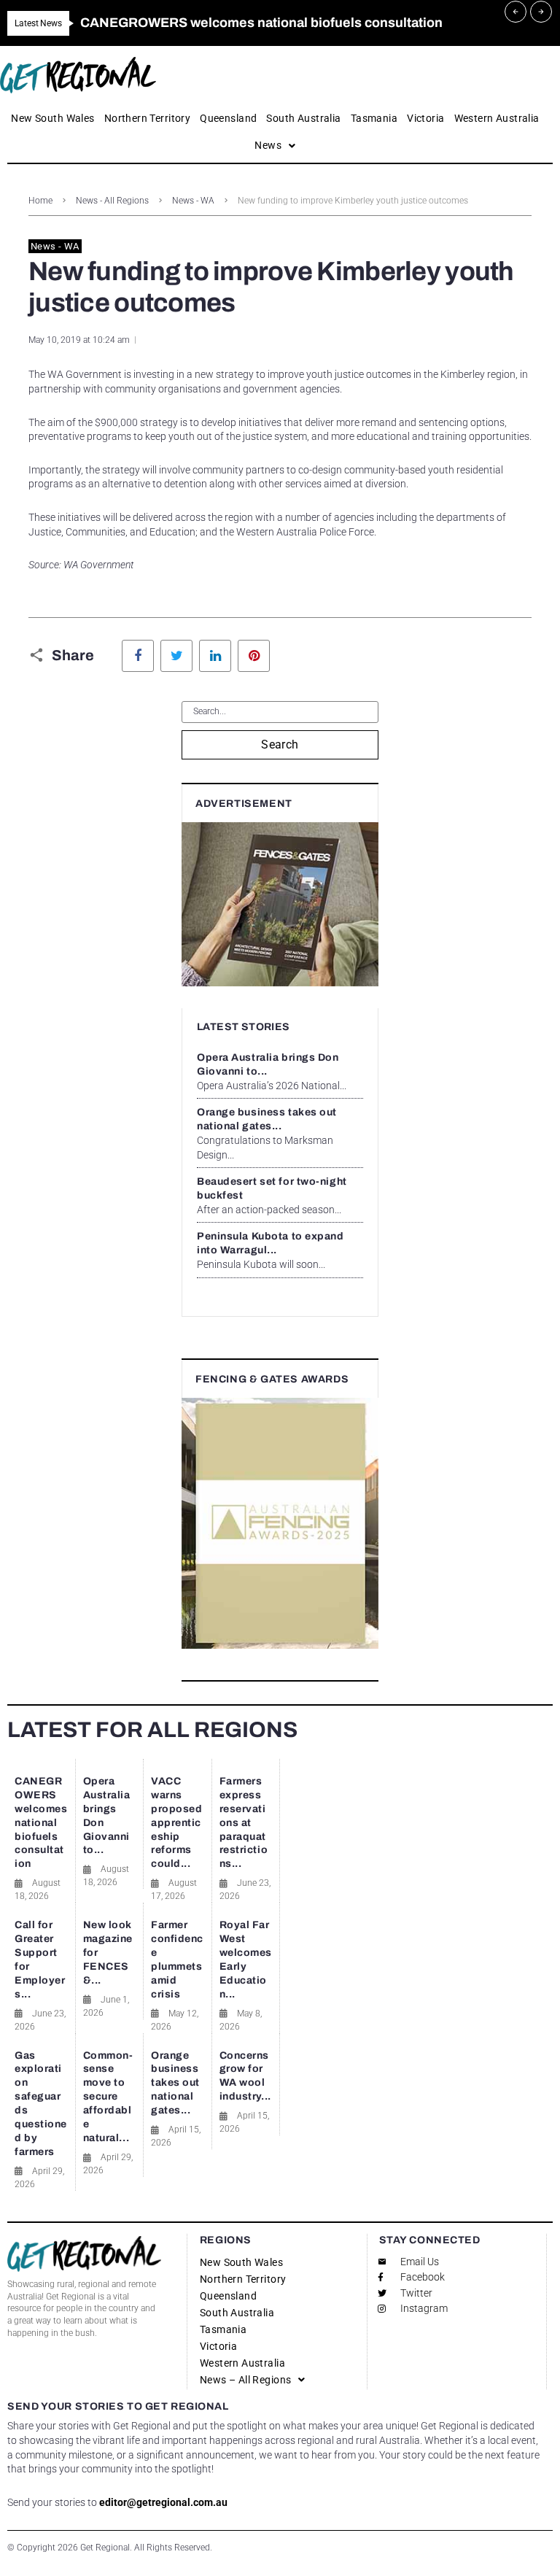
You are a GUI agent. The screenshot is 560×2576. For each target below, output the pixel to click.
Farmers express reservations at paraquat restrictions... (244, 1822)
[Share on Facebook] (138, 656)
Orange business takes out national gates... (175, 2083)
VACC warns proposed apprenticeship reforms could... (176, 1822)
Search (280, 744)
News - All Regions (112, 201)
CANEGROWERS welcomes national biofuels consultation (41, 1822)
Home (40, 201)
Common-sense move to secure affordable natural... (108, 2097)
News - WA (193, 201)
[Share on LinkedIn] (215, 656)
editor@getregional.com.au (163, 2502)
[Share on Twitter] (176, 656)
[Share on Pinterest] (254, 656)
